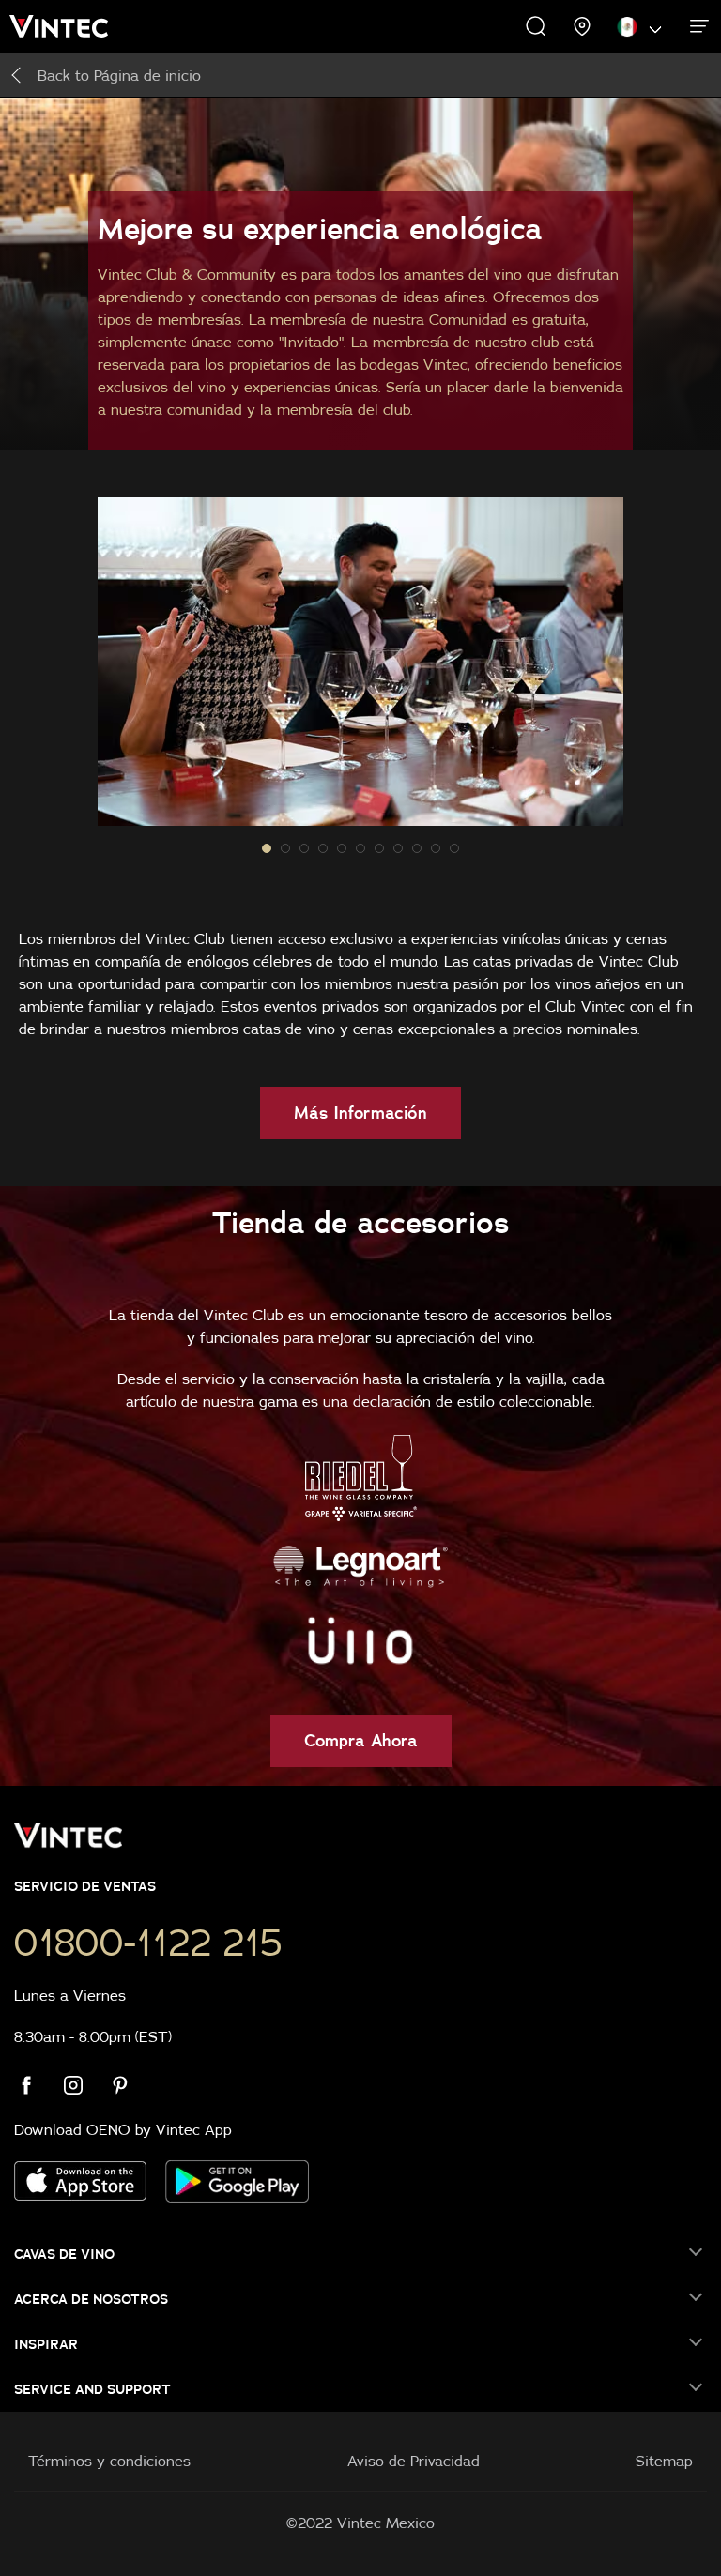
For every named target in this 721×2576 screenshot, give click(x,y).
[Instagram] (84, 2085)
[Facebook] (38, 2085)
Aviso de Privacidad (414, 2461)
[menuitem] (70, 26)
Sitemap (664, 2461)
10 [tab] (454, 848)
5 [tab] (360, 848)
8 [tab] (417, 848)
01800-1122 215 (148, 1943)
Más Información (360, 1113)
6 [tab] (379, 848)
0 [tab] (267, 848)
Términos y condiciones (109, 2461)
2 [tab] (304, 848)
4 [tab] (342, 848)
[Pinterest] (131, 2085)
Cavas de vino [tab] (64, 2254)
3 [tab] (323, 848)
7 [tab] (398, 848)
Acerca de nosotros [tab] (91, 2299)
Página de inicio (119, 75)
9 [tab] (436, 848)
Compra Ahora (361, 1740)
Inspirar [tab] (46, 2344)
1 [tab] (285, 848)
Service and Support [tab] (92, 2389)
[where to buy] (583, 26)
